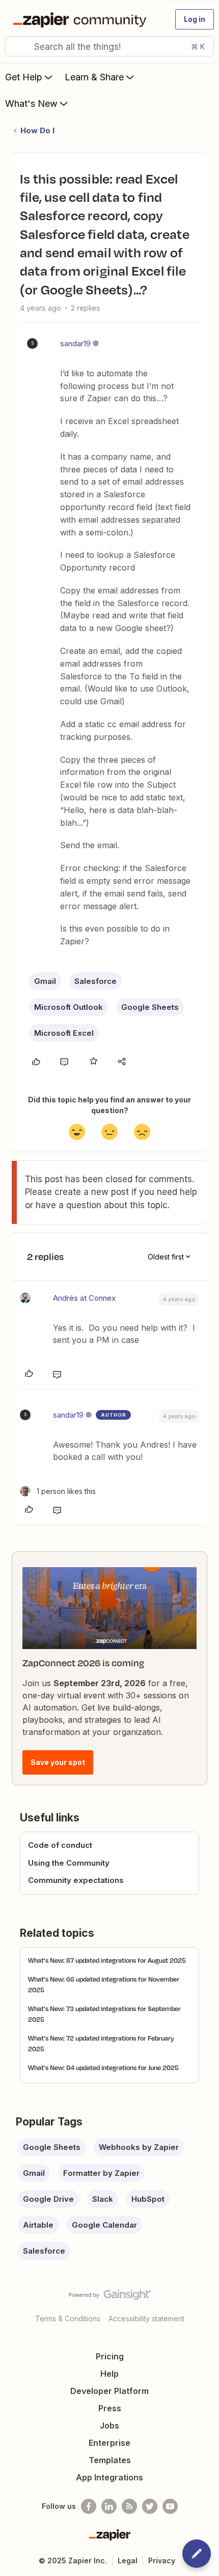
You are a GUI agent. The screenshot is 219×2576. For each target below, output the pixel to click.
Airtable (38, 2225)
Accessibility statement (146, 2318)
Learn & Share (94, 77)
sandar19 (75, 343)
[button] (195, 19)
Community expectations (76, 1880)
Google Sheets (150, 1007)
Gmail (45, 981)
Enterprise (109, 2443)
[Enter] (17, 46)
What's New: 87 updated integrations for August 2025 (107, 1960)
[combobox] (109, 46)
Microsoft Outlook (69, 1007)
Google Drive (48, 2199)
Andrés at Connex (84, 1298)
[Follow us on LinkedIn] (109, 2506)
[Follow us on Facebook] (89, 2506)
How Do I (37, 130)
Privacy (162, 2560)
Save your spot (58, 1762)
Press (110, 2408)
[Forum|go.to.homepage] (82, 19)
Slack (103, 2199)
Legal (128, 2560)
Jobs (109, 2425)
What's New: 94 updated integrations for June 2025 (103, 2068)
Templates (110, 2460)
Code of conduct (60, 1845)
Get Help (24, 77)
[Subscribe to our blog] (129, 2506)
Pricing (110, 2356)
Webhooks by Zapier (139, 2147)
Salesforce (95, 981)
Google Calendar (104, 2225)
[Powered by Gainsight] (110, 2297)
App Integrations (109, 2477)
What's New (31, 103)
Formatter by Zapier (101, 2173)
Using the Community (69, 1863)
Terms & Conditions (68, 2318)
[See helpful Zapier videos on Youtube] (170, 2506)
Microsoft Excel (64, 1033)
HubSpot (148, 2199)
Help (109, 2374)
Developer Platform (109, 2391)
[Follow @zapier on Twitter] (150, 2506)
